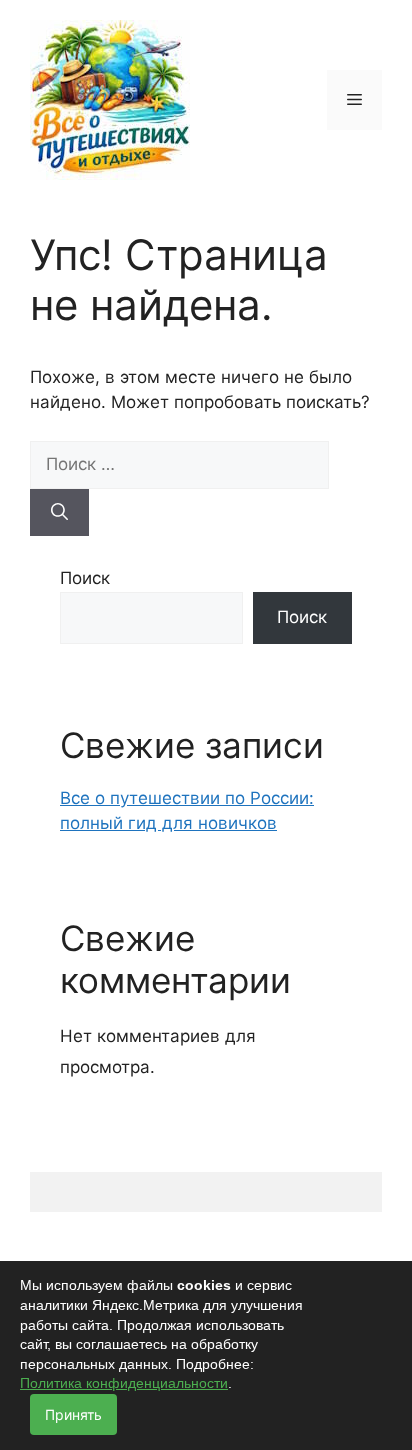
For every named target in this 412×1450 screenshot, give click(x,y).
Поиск (85, 578)
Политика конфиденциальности (124, 1383)
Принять (73, 1414)
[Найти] (59, 513)
